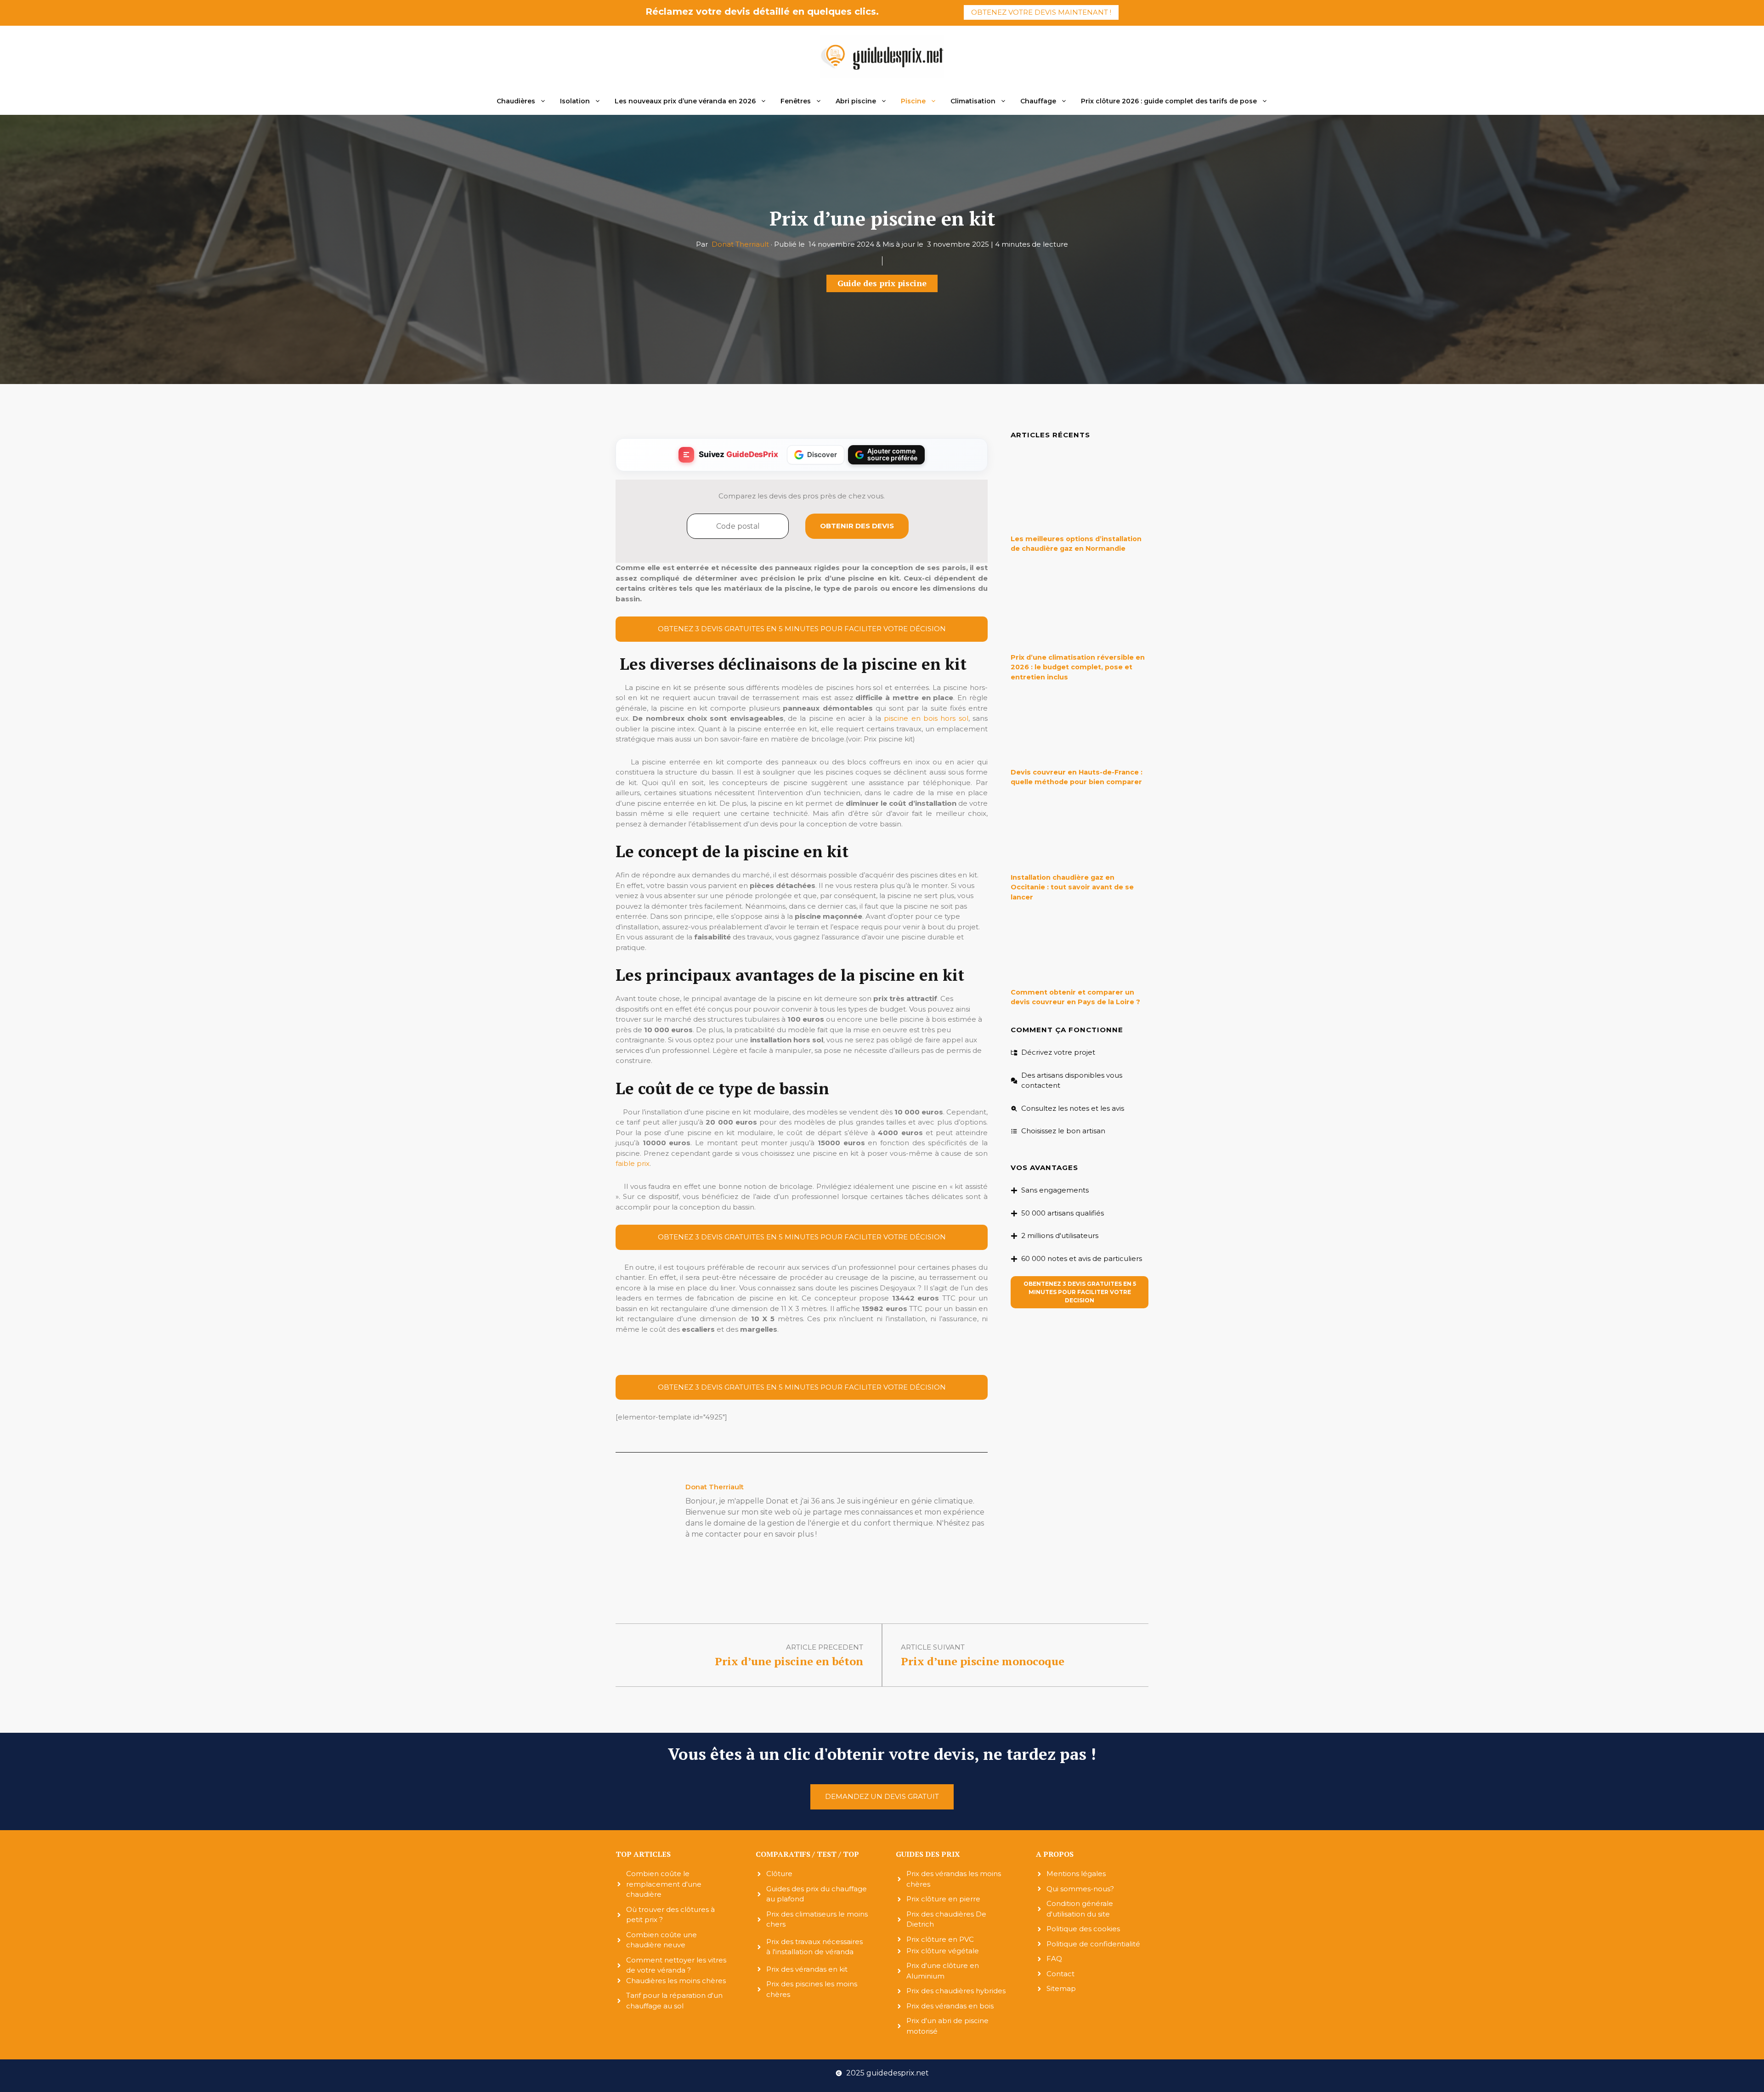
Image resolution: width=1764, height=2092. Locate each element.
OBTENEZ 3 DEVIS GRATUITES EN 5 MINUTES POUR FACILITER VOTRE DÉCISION (802, 629)
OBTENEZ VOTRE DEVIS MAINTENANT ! (1041, 12)
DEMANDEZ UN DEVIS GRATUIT (882, 1796)
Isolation (575, 101)
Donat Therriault (741, 244)
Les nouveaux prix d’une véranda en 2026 (685, 101)
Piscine (913, 101)
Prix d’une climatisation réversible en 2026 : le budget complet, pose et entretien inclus (1078, 667)
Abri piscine (856, 101)
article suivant (933, 1647)
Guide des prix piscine (882, 283)
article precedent (825, 1647)
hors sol (954, 718)
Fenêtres (796, 101)
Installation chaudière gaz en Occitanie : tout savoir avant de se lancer (1072, 887)
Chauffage (1038, 101)
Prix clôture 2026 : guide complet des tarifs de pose (1169, 101)
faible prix (633, 1163)
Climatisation (973, 101)
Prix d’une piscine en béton (789, 1661)
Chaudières (516, 101)
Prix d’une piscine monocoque (983, 1661)
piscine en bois (911, 718)
